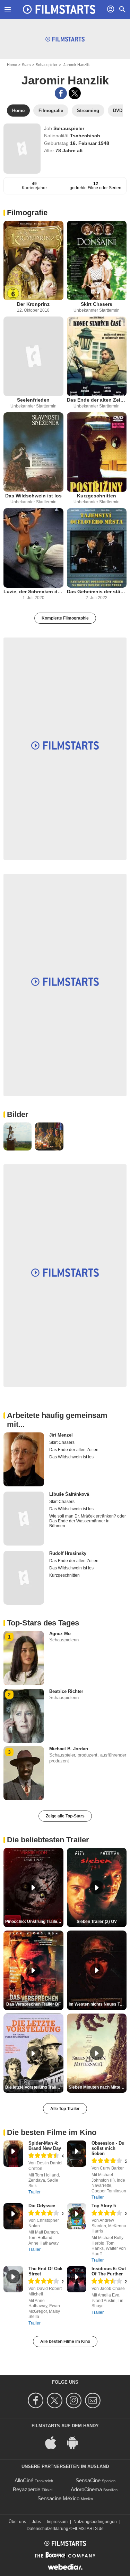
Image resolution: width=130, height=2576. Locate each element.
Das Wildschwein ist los (33, 496)
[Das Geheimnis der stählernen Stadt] (97, 548)
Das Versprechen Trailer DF (33, 2004)
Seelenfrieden (33, 400)
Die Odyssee (42, 2206)
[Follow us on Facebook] (37, 2400)
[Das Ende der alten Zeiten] (97, 356)
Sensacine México (58, 2498)
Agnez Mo (60, 1634)
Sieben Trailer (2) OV (97, 1922)
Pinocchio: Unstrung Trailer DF (34, 1922)
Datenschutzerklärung (47, 2529)
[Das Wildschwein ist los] (33, 452)
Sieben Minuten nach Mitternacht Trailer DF (98, 2087)
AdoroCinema (86, 2489)
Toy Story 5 (104, 2206)
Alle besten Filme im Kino (65, 2341)
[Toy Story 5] (77, 2216)
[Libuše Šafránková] (24, 1519)
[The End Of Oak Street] (13, 2279)
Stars (26, 65)
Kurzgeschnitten (97, 496)
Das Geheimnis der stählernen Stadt (97, 592)
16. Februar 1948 (90, 143)
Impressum (57, 2522)
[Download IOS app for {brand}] (54, 2442)
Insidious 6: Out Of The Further (109, 2271)
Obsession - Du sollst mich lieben (108, 2148)
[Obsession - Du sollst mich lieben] (77, 2154)
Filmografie (27, 213)
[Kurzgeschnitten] (97, 452)
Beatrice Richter (66, 1691)
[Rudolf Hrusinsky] (24, 1578)
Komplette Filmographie (65, 618)
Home (12, 65)
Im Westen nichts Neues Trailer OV (98, 2004)
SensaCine (88, 2480)
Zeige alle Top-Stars (65, 1816)
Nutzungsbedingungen (95, 2522)
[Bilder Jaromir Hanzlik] (18, 1136)
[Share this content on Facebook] (61, 93)
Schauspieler (47, 65)
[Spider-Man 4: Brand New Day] (13, 2154)
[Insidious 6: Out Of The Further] (77, 2279)
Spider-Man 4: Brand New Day (45, 2146)
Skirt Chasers (97, 304)
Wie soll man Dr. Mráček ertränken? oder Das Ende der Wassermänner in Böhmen (88, 1521)
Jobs (36, 2522)
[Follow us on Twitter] (56, 2400)
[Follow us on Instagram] (75, 2400)
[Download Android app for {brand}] (76, 2442)
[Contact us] (94, 2400)
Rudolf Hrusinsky (68, 1553)
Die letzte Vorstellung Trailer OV (34, 2087)
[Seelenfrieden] (33, 356)
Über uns (17, 2522)
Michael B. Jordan (69, 1749)
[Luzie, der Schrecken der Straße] (33, 548)
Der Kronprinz (33, 304)
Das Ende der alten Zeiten (97, 400)
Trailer (34, 2192)
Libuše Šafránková (69, 1494)
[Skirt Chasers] (97, 260)
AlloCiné (24, 2480)
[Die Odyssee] (13, 2216)
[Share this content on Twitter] (75, 93)
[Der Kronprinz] (33, 260)
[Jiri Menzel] (24, 1459)
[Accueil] (59, 9)
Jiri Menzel (61, 1435)
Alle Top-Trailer (65, 2109)
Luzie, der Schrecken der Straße (33, 592)
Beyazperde (27, 2489)
